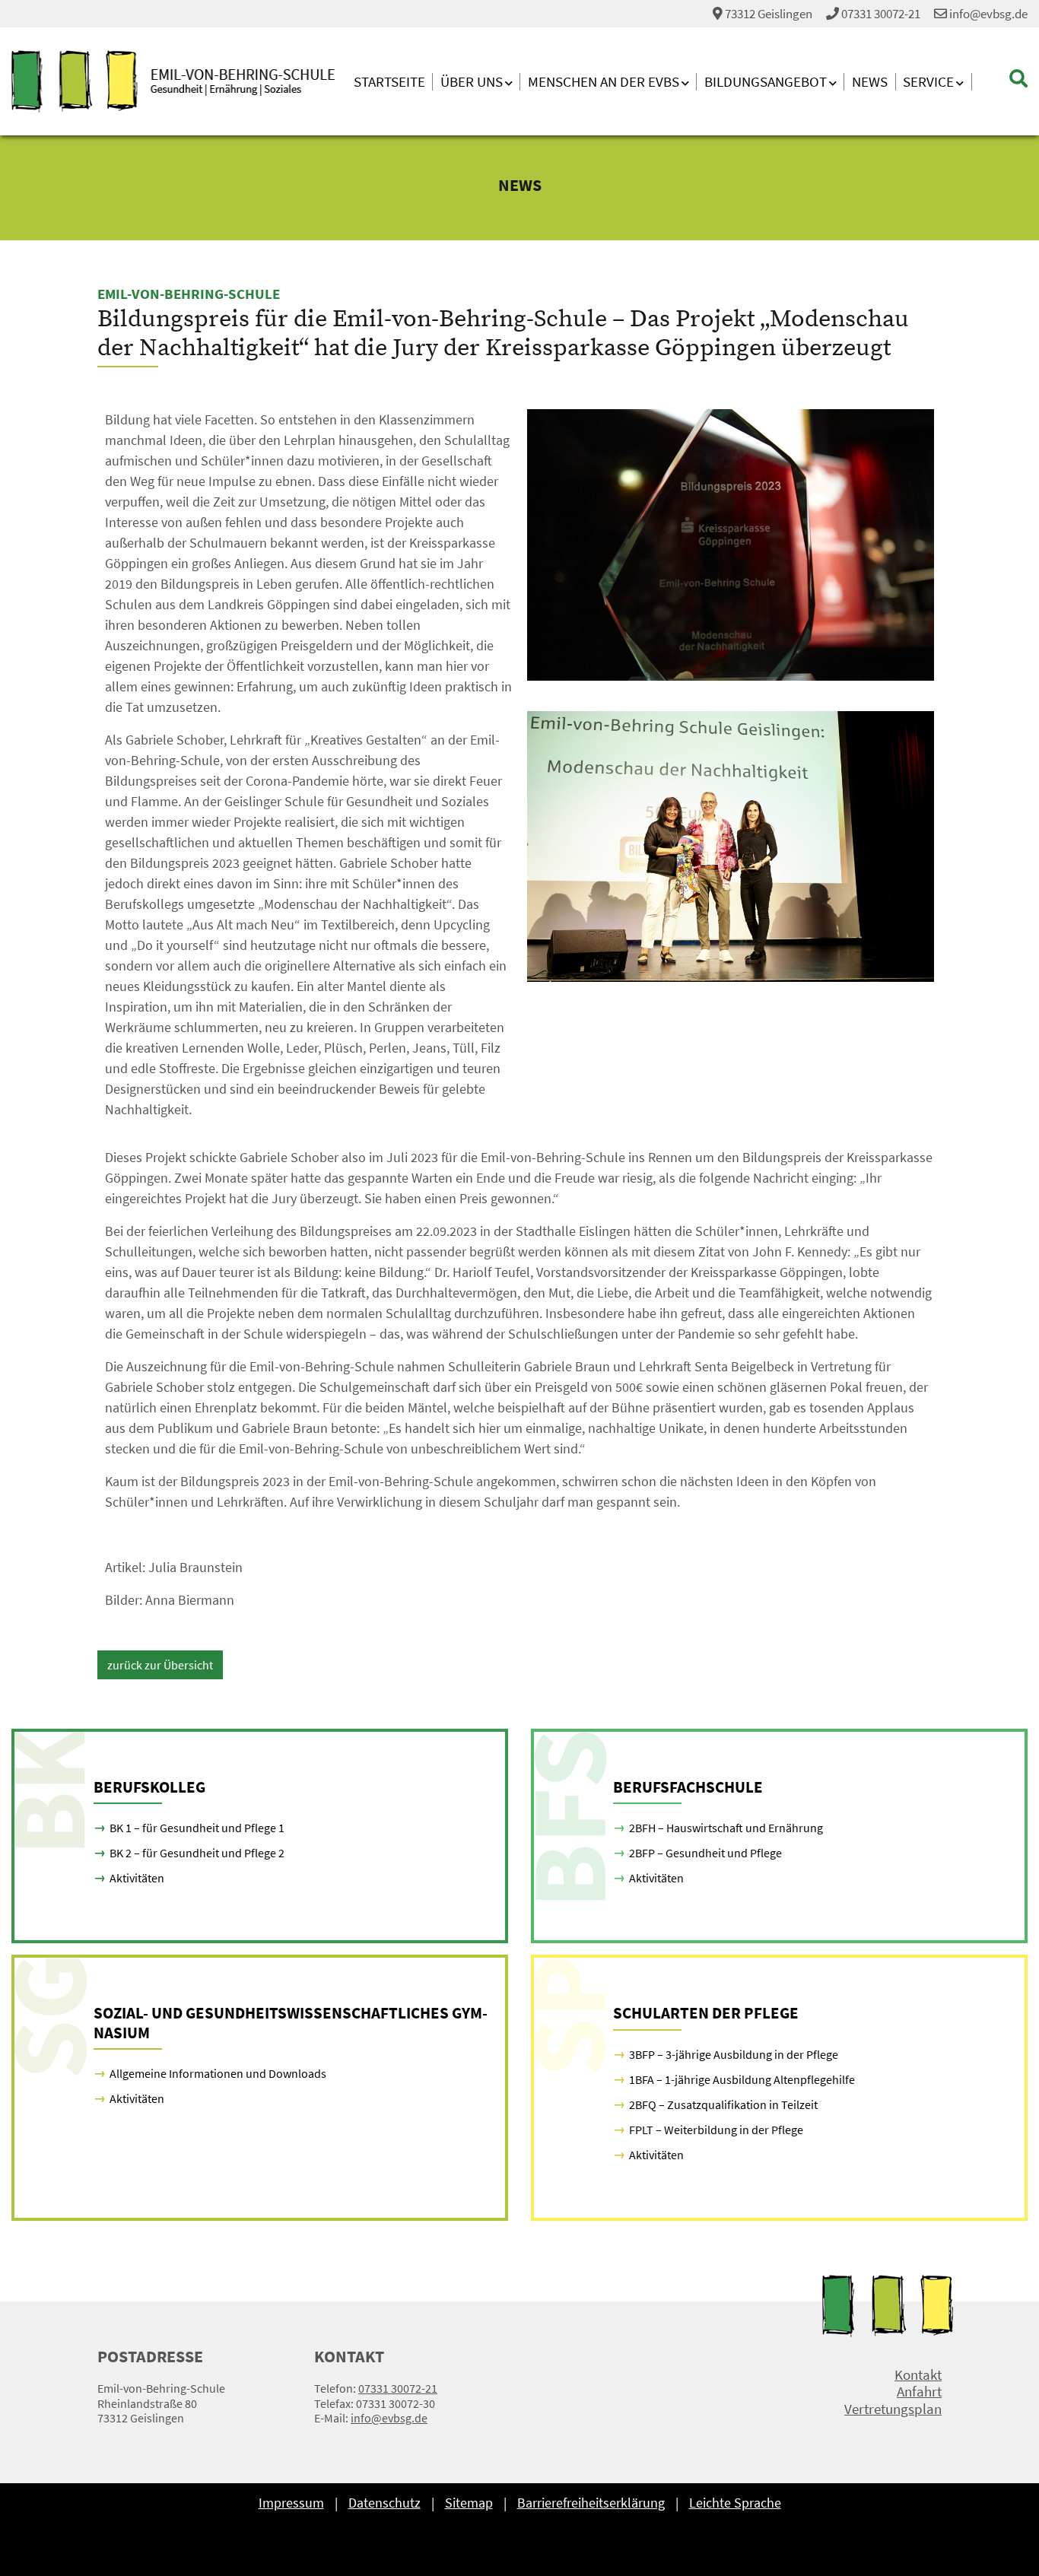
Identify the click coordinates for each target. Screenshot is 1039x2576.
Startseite (389, 82)
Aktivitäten (137, 1878)
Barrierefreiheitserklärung (591, 2503)
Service (928, 82)
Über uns (472, 82)
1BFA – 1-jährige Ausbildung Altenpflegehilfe (742, 2079)
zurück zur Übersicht (160, 1665)
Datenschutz (384, 2503)
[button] (1000, 79)
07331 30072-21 (881, 14)
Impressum (291, 2503)
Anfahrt (919, 2392)
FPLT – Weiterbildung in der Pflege (716, 2130)
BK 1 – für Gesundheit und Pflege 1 (197, 1828)
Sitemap (469, 2503)
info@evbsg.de (987, 14)
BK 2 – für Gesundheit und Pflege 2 (197, 1853)
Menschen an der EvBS (604, 82)
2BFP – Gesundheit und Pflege (705, 1853)
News (870, 82)
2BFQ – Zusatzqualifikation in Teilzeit (723, 2104)
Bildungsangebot (766, 82)
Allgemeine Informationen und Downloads (218, 2073)
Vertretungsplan (893, 2409)
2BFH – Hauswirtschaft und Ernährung (726, 1828)
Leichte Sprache (735, 2503)
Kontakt (918, 2375)
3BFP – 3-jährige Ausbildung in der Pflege (734, 2054)
